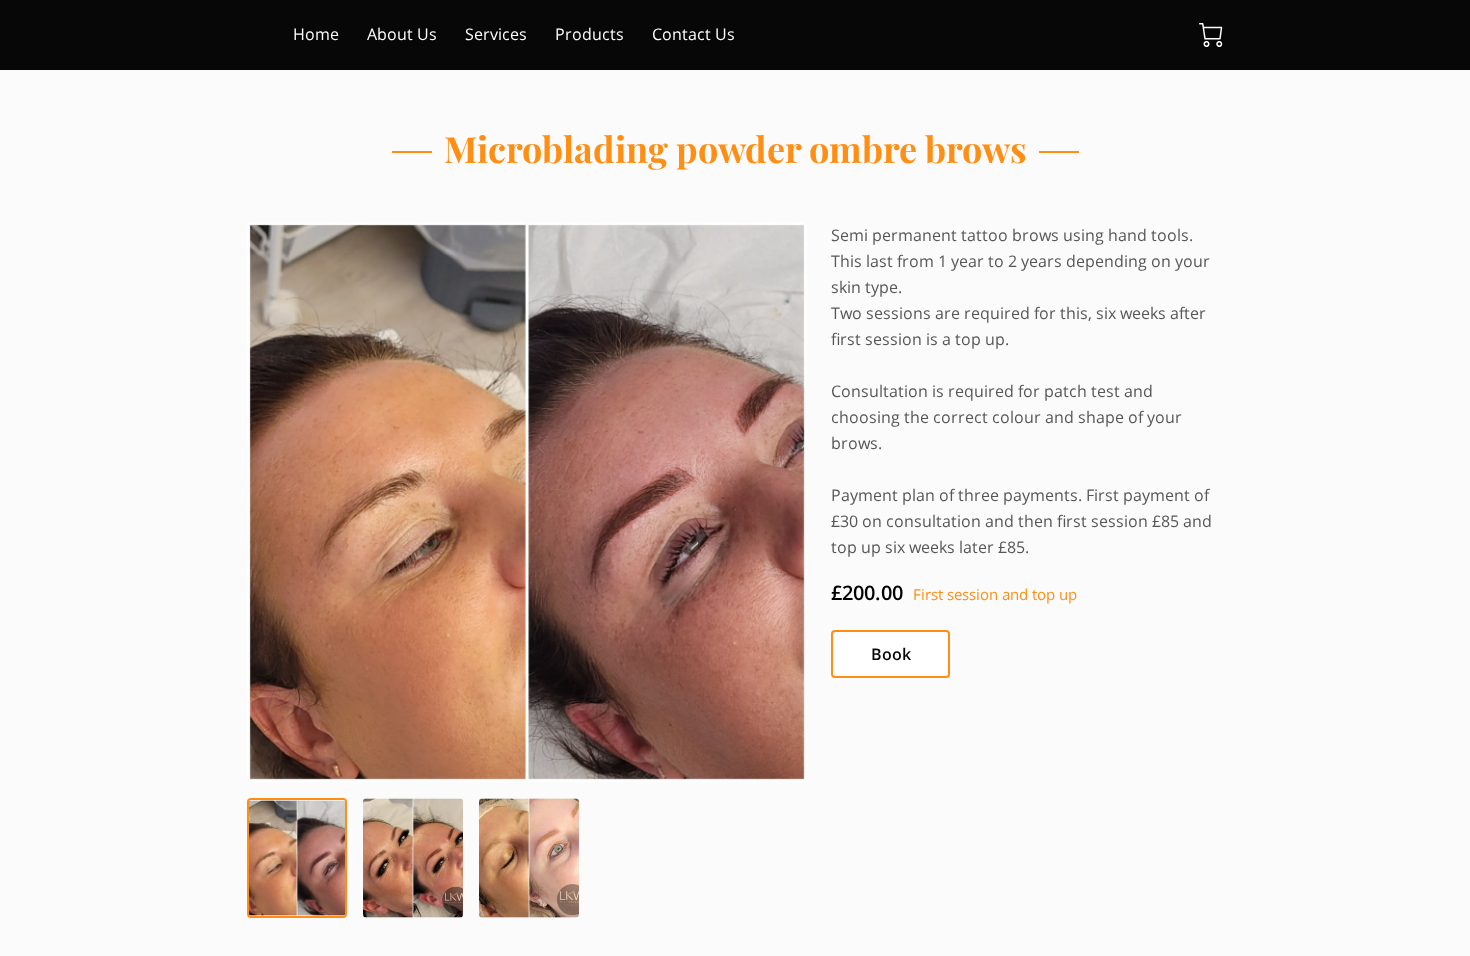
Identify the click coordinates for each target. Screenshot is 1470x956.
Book (891, 654)
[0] (1211, 35)
